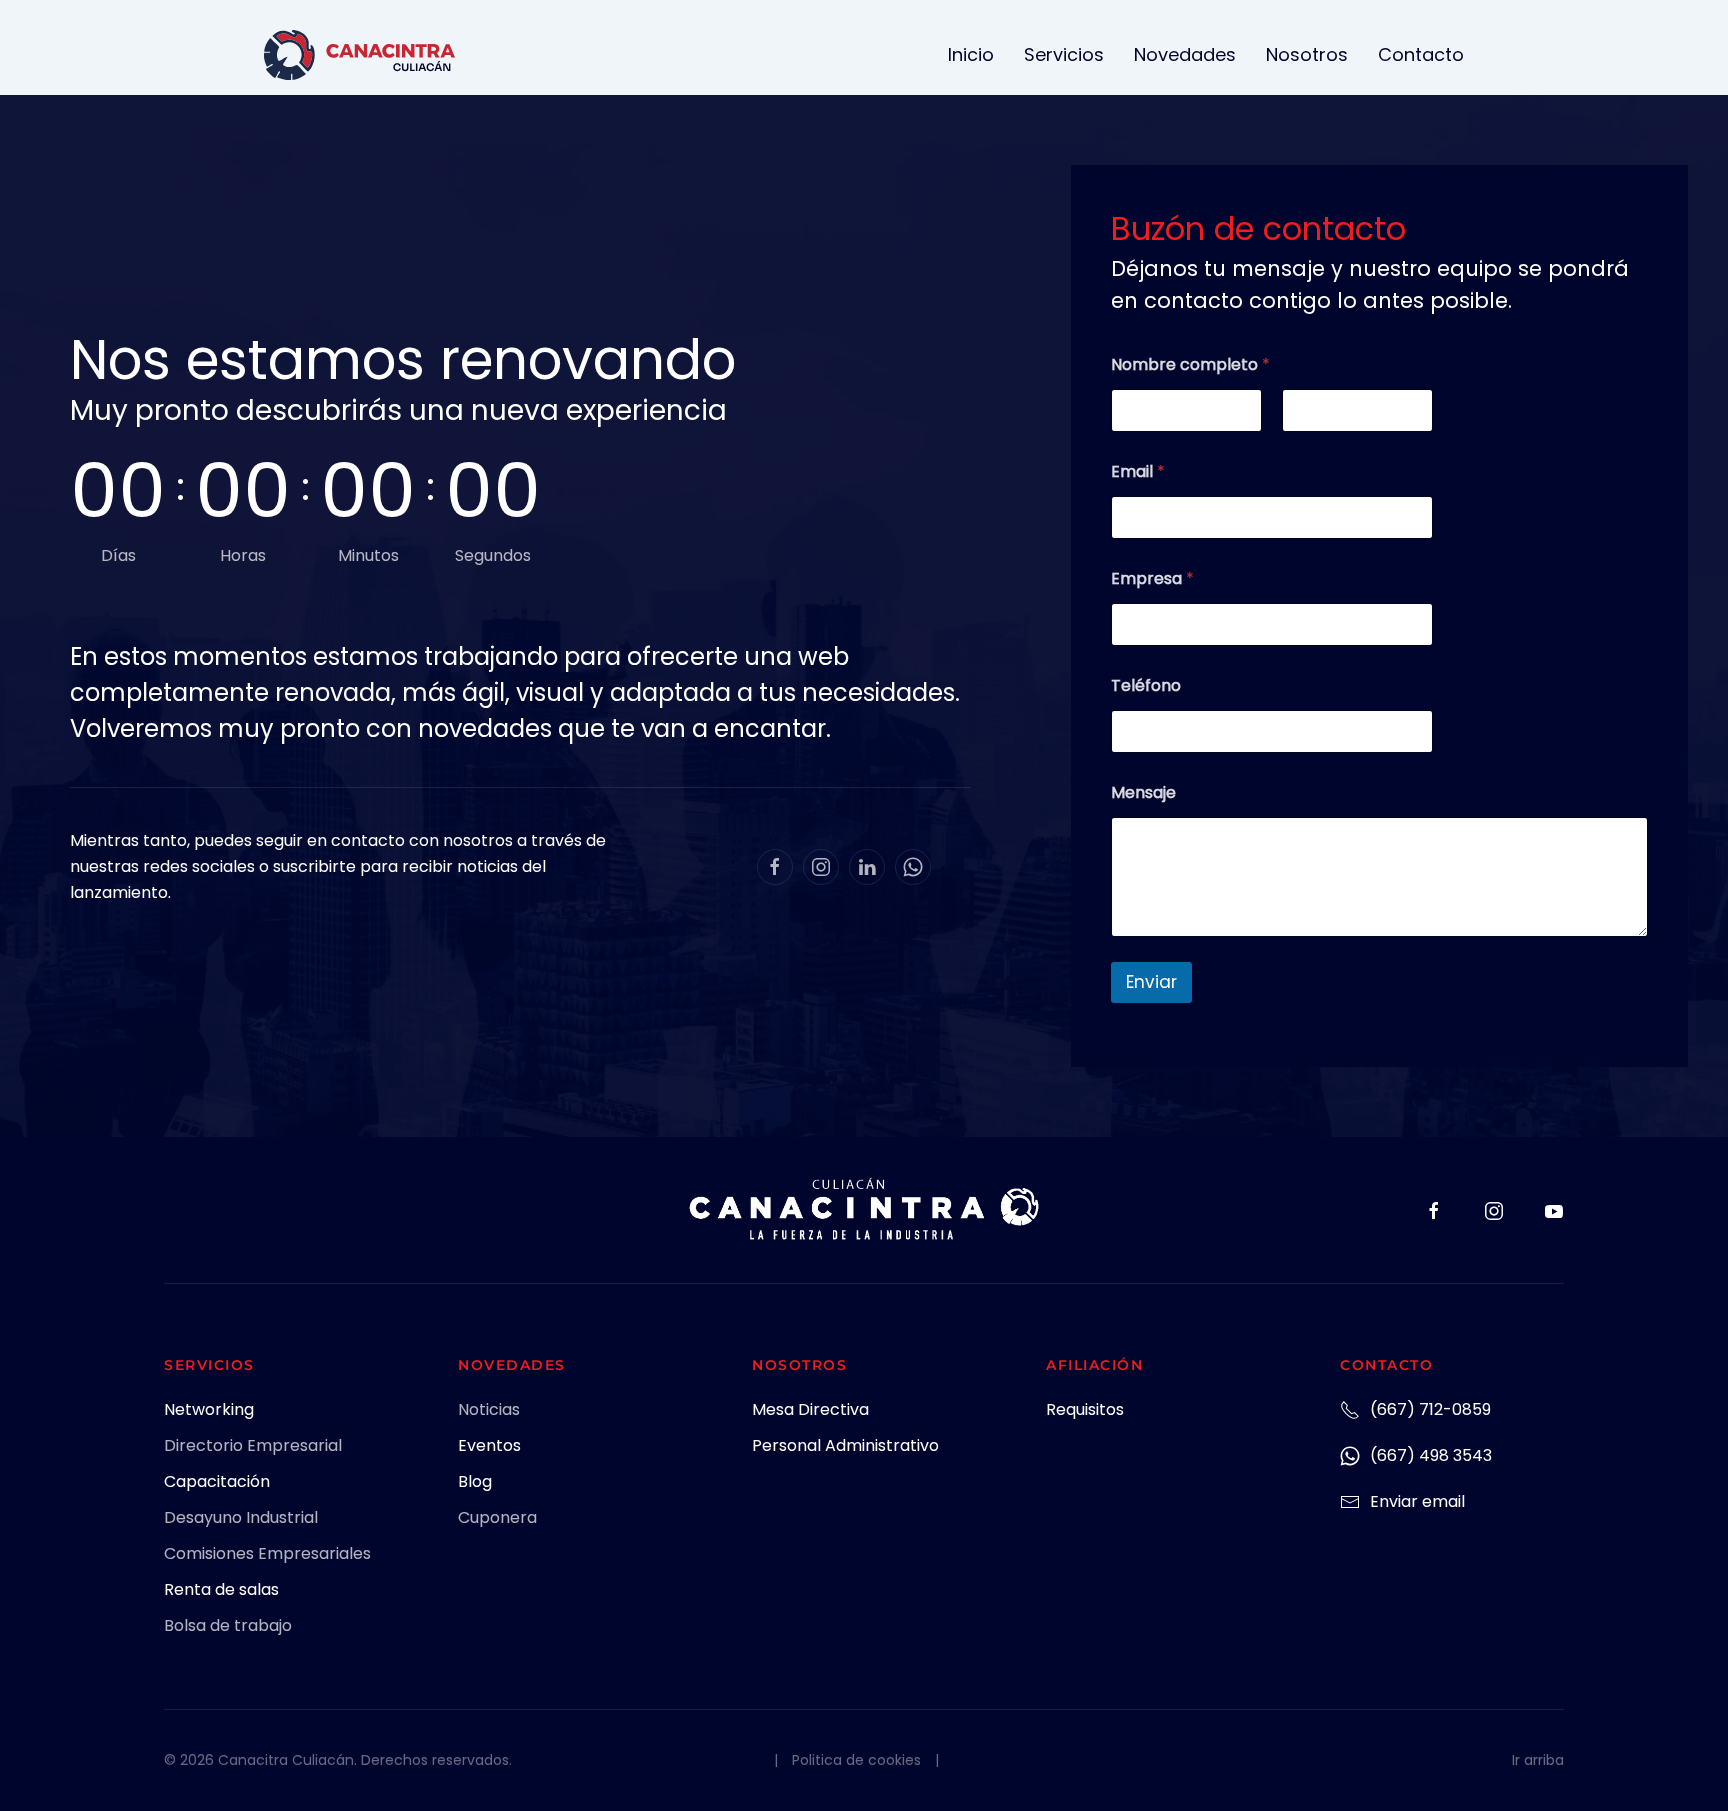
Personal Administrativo (845, 1445)
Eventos (489, 1445)
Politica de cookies (856, 1760)
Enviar (1151, 982)
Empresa (1152, 578)
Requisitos (1085, 1409)
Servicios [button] (1064, 54)
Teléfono (1146, 685)
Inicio (971, 54)
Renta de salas (221, 1589)
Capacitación (217, 1481)
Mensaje (1143, 792)
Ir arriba (1538, 1760)
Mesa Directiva (810, 1409)
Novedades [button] (1185, 54)
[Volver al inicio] (359, 55)
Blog (475, 1481)
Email (1138, 471)
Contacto (1421, 54)
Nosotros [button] (1307, 54)
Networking (209, 1409)
